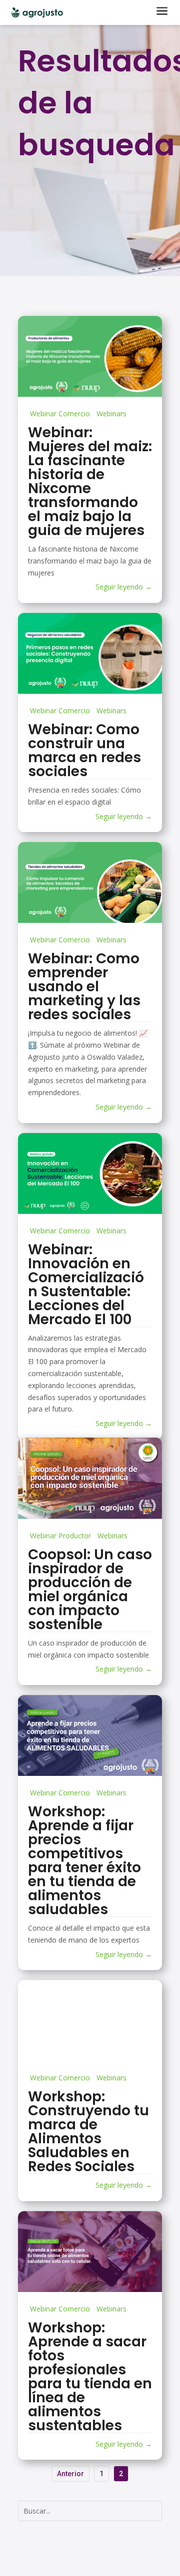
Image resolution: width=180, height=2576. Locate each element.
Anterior (70, 2474)
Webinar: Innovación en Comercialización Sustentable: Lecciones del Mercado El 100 (86, 1285)
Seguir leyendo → (124, 587)
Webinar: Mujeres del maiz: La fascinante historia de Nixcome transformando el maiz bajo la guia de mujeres (90, 481)
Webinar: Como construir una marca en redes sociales (84, 750)
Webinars (111, 414)
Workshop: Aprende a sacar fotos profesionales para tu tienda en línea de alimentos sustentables (90, 2377)
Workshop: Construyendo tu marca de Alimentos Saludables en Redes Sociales (88, 2132)
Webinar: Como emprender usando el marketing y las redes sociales (84, 987)
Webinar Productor (60, 1536)
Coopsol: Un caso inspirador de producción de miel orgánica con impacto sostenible (90, 1589)
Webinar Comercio (60, 414)
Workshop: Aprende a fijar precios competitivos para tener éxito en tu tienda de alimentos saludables (84, 1860)
